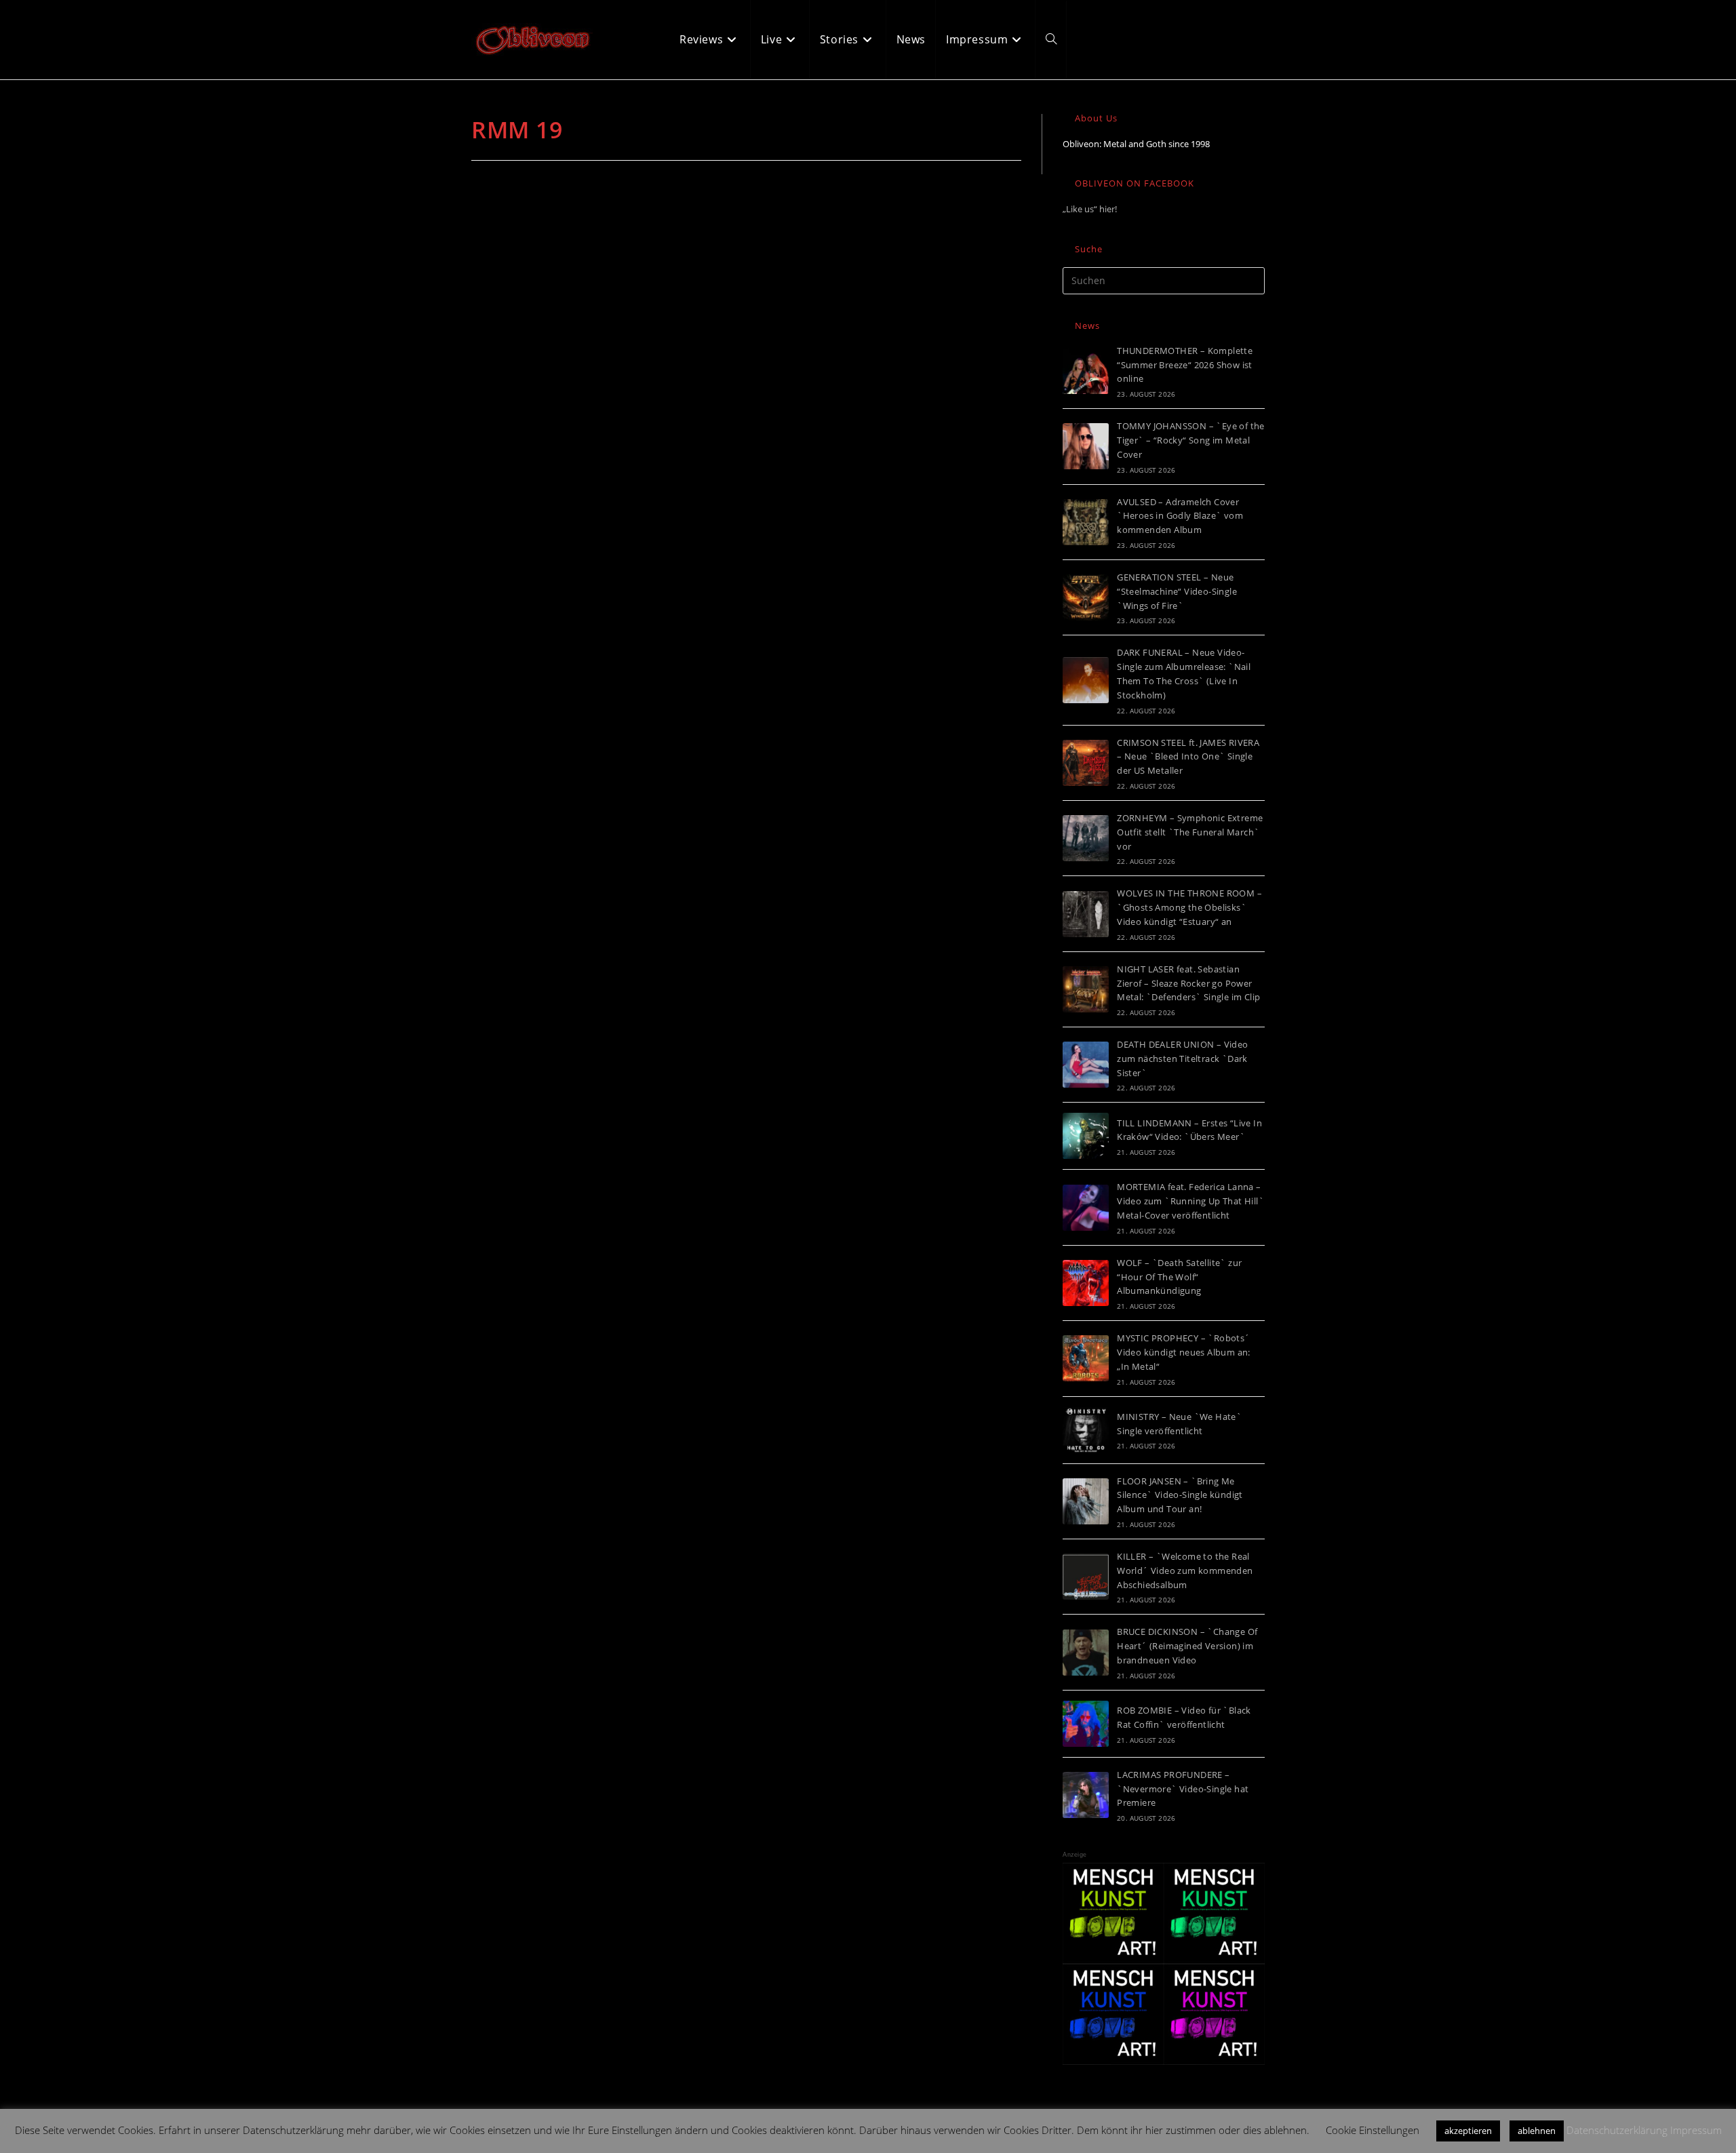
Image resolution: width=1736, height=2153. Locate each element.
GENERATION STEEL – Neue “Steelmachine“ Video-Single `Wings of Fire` (1177, 591)
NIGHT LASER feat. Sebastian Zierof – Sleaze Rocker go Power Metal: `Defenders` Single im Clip (1188, 983)
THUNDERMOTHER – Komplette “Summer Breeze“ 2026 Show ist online (1185, 365)
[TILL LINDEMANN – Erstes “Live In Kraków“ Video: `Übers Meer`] (1086, 1136)
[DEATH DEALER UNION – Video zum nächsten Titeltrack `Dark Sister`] (1086, 1065)
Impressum (1696, 2130)
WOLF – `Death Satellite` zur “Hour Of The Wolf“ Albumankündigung (1179, 1277)
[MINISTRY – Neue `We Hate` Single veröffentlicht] (1086, 1430)
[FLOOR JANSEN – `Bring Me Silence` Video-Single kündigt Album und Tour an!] (1086, 1501)
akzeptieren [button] (1468, 2131)
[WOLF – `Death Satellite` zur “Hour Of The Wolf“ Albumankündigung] (1086, 1283)
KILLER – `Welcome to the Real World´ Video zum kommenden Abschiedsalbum (1185, 1571)
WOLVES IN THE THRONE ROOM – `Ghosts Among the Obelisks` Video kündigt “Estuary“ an (1189, 907)
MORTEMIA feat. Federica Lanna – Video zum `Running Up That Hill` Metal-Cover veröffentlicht (1190, 1201)
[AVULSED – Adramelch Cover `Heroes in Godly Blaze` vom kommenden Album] (1086, 522)
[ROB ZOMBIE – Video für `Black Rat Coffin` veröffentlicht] (1086, 1724)
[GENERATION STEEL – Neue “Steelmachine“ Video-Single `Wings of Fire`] (1086, 597)
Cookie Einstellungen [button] (1373, 2130)
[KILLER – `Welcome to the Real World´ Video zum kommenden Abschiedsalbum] (1086, 1577)
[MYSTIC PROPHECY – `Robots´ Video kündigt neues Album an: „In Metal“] (1086, 1358)
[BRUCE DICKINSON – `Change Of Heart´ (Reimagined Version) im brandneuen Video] (1086, 1653)
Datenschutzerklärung (1617, 2130)
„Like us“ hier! (1090, 209)
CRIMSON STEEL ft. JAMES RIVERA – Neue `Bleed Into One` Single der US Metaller (1188, 757)
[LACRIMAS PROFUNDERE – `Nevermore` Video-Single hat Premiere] (1086, 1795)
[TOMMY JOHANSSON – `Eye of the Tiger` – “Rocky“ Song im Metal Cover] (1086, 446)
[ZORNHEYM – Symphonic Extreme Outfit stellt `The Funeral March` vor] (1086, 838)
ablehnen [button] (1537, 2131)
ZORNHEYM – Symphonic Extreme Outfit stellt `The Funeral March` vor (1190, 832)
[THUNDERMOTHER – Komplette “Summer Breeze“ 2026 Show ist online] (1086, 371)
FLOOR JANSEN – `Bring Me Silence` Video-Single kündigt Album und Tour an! (1180, 1495)
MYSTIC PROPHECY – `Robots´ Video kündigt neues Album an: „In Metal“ (1184, 1352)
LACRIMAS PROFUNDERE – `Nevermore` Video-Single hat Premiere (1183, 1789)
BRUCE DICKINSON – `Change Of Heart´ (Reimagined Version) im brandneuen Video (1187, 1646)
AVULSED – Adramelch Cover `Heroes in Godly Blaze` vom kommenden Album (1180, 516)
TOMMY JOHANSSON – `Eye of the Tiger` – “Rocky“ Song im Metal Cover (1191, 440)
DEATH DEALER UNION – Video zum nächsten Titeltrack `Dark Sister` (1182, 1059)
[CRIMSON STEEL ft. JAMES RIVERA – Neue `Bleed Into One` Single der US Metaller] (1086, 763)
